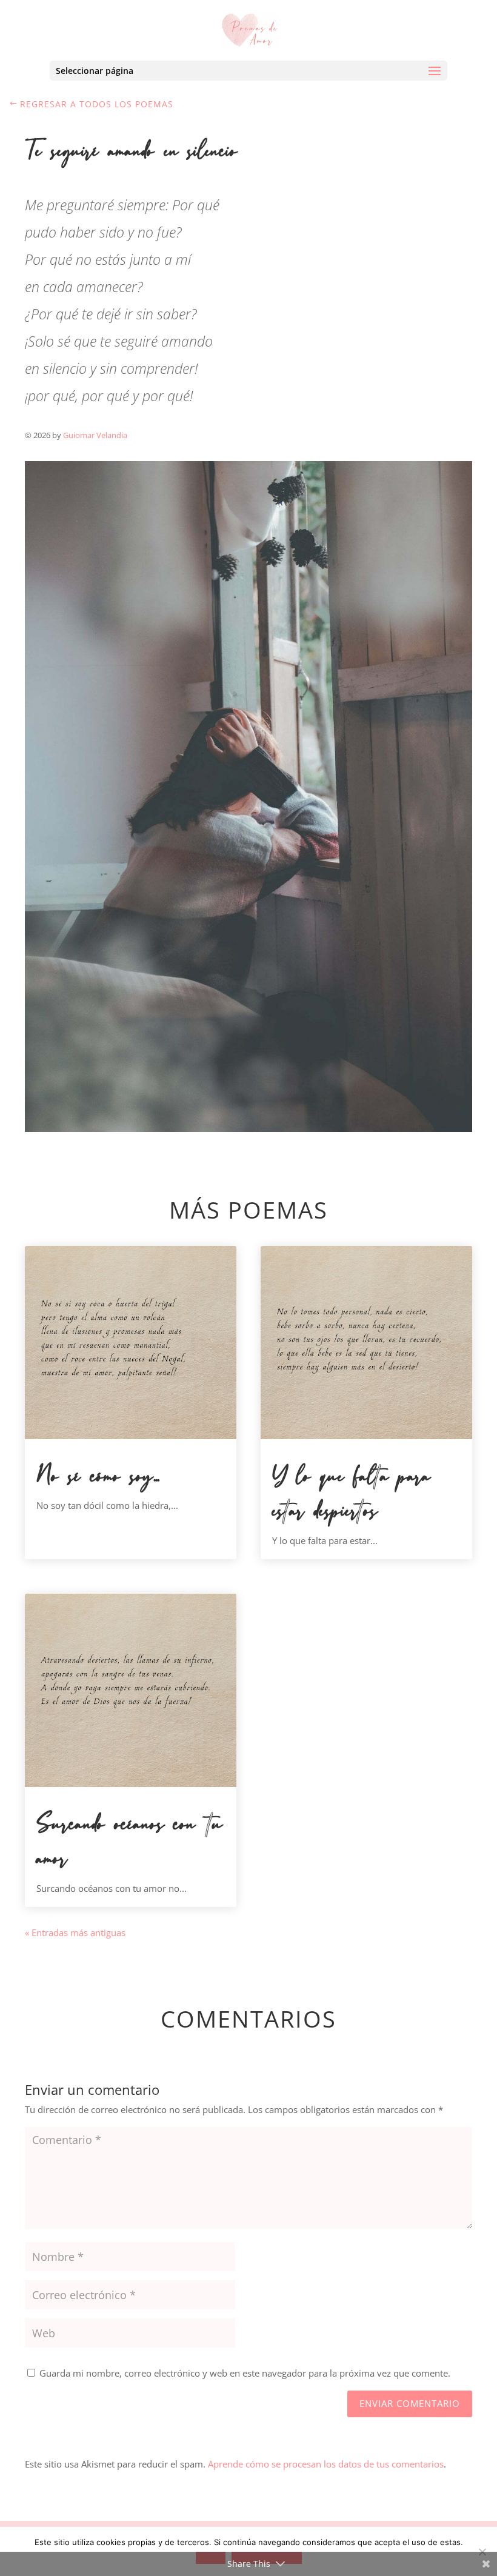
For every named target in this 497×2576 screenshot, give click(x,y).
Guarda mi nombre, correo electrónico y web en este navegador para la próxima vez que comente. (245, 2373)
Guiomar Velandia (95, 435)
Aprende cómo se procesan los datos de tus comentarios (326, 2464)
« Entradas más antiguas (75, 1932)
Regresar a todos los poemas (97, 104)
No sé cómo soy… (98, 1476)
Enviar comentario (410, 2403)
